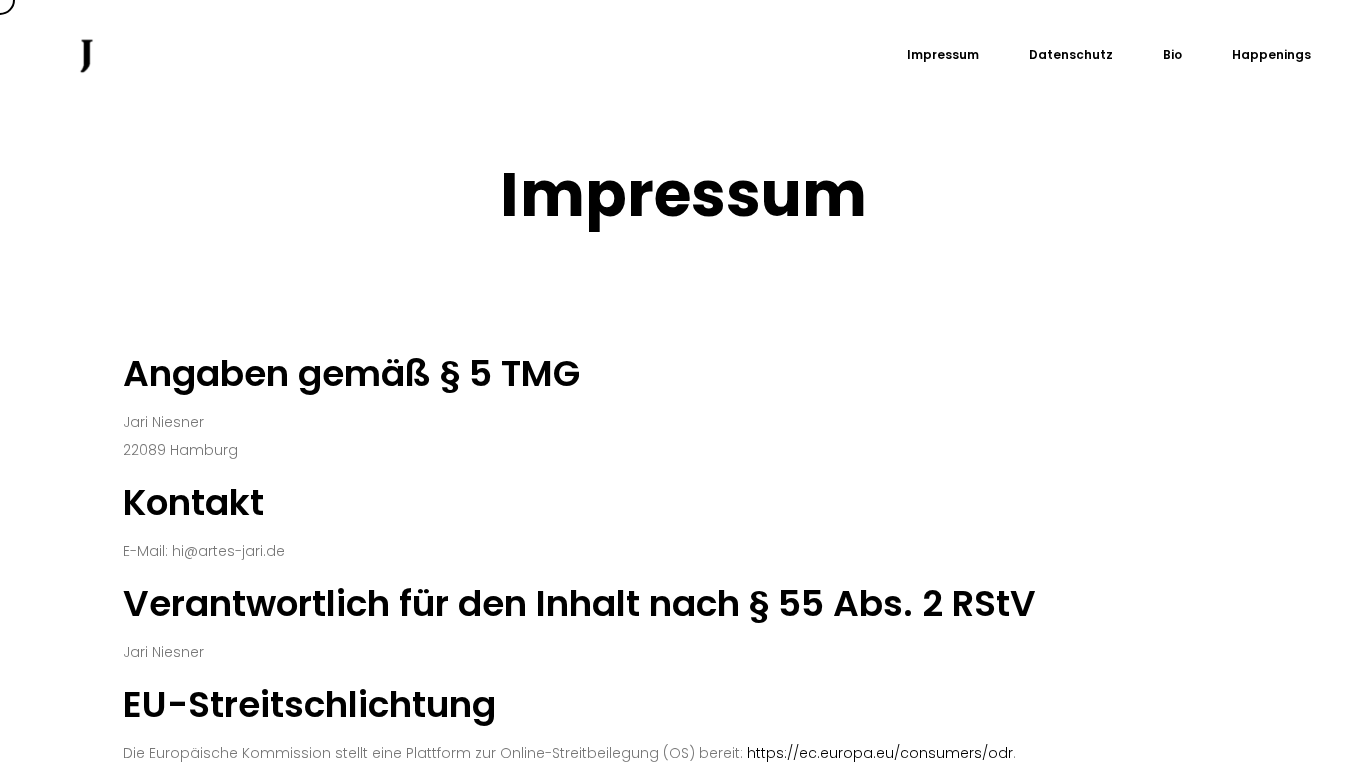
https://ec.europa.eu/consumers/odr (880, 753)
